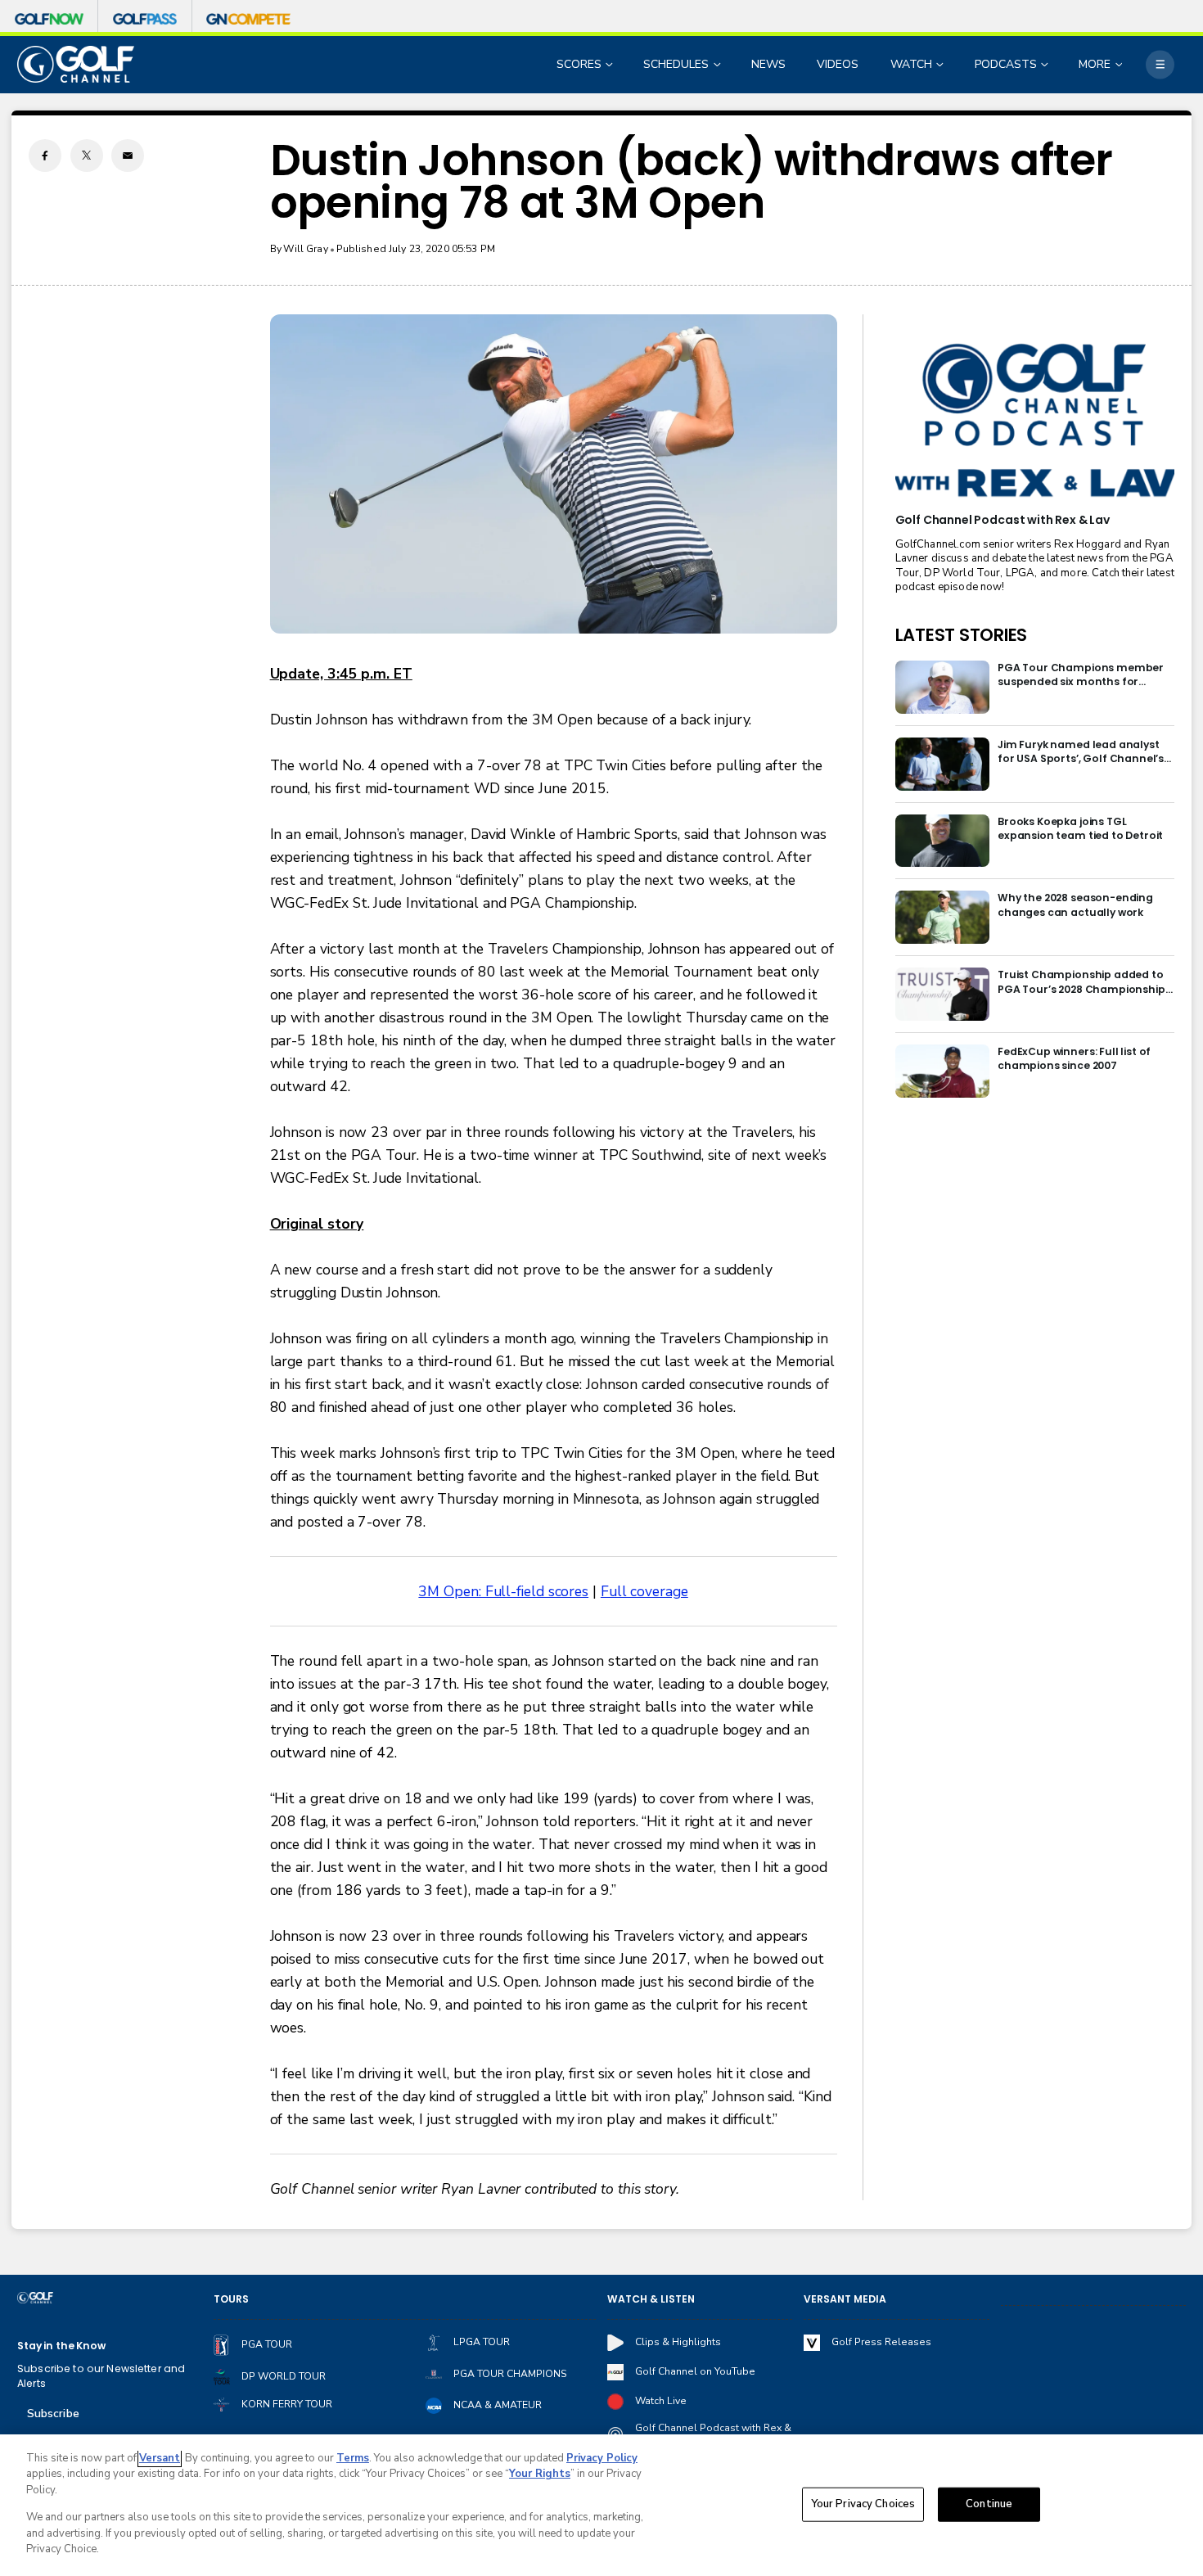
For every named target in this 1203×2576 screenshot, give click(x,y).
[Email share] (128, 156)
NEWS (768, 64)
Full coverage (644, 1591)
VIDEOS (838, 64)
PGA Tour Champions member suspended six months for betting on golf (1081, 675)
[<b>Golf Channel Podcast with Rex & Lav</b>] (1035, 422)
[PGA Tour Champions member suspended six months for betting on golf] (942, 687)
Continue (989, 2504)
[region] (601, 2505)
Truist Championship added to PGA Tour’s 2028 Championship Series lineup (1081, 982)
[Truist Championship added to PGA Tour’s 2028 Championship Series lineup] (942, 994)
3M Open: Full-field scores (503, 1591)
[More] (1160, 64)
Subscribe (53, 2414)
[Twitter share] (87, 156)
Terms (353, 2458)
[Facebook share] (45, 156)
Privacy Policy (602, 2458)
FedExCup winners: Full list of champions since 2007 (1074, 1058)
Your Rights (540, 2474)
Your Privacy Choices (863, 2504)
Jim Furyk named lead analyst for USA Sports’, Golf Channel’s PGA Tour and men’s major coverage (1081, 752)
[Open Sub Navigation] (611, 64)
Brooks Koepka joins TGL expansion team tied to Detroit (1080, 828)
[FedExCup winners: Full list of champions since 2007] (942, 1071)
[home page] (76, 64)
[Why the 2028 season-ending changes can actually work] (942, 917)
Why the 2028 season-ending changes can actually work (1075, 905)
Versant (160, 2458)
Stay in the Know (61, 2346)
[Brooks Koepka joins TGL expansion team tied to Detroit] (942, 841)
